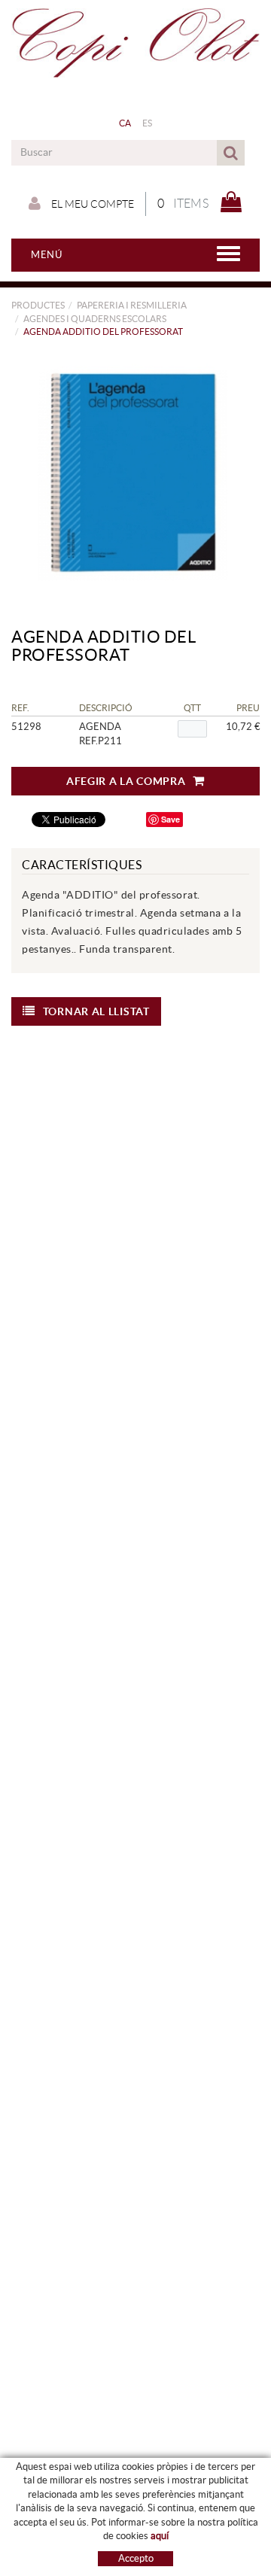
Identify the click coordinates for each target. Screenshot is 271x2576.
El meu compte (91, 204)
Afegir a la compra (126, 781)
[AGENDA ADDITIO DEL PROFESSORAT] (130, 471)
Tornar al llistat (96, 1011)
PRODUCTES (38, 305)
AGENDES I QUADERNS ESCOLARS (95, 319)
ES (148, 123)
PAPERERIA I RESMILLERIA (132, 305)
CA (125, 123)
